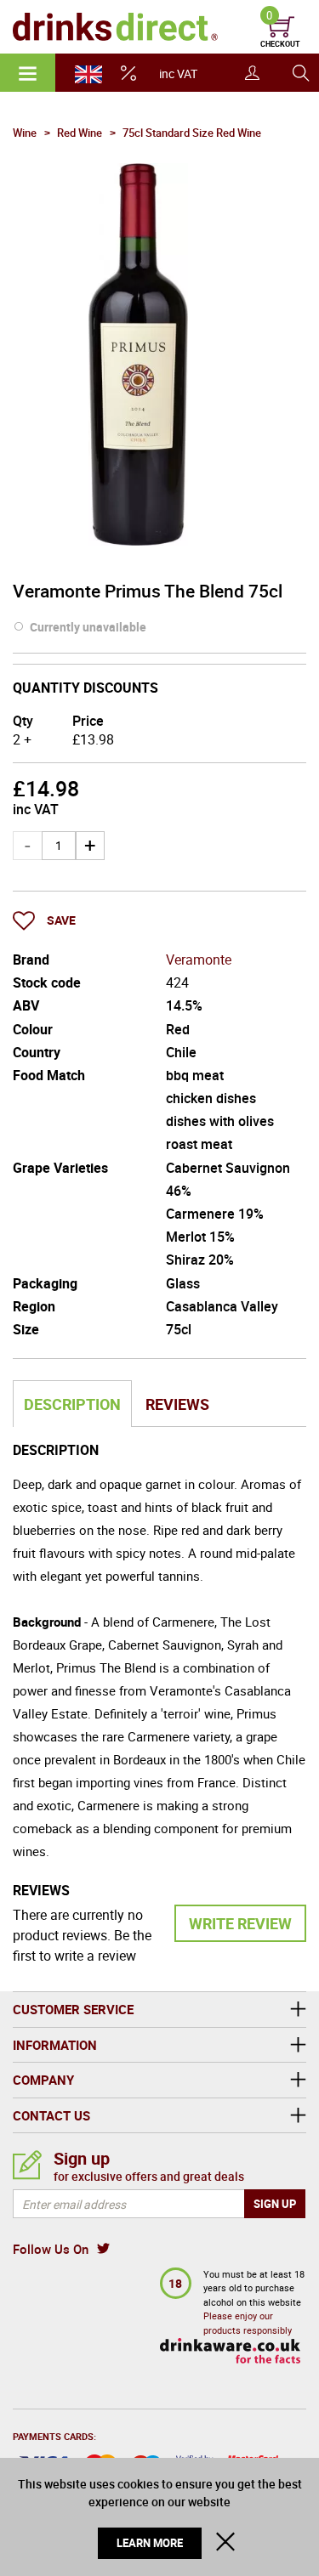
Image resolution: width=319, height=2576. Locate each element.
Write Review (240, 1923)
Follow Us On (51, 2249)
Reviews (177, 1404)
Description (72, 1404)
